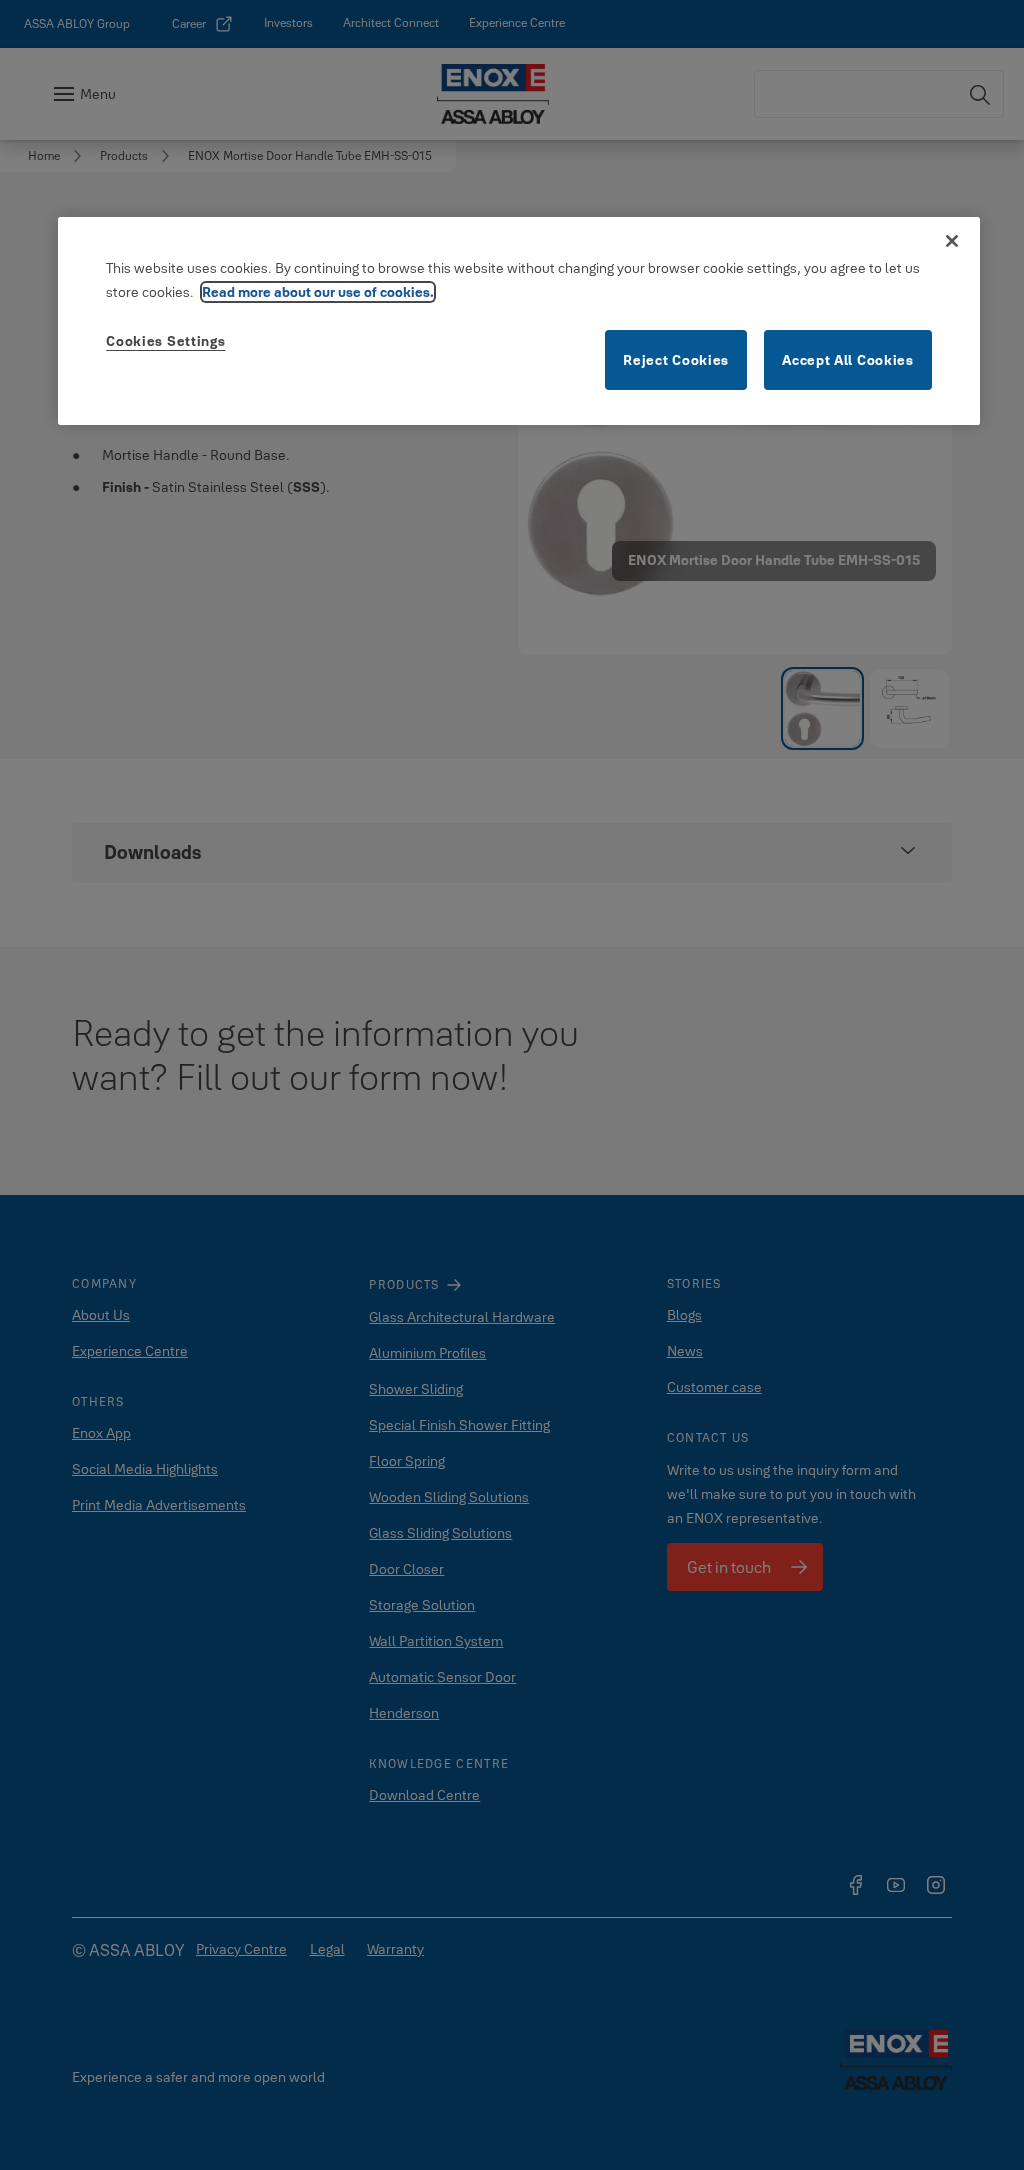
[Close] (952, 241)
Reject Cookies (676, 360)
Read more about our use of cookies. (318, 292)
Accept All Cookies (848, 360)
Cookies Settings (165, 341)
